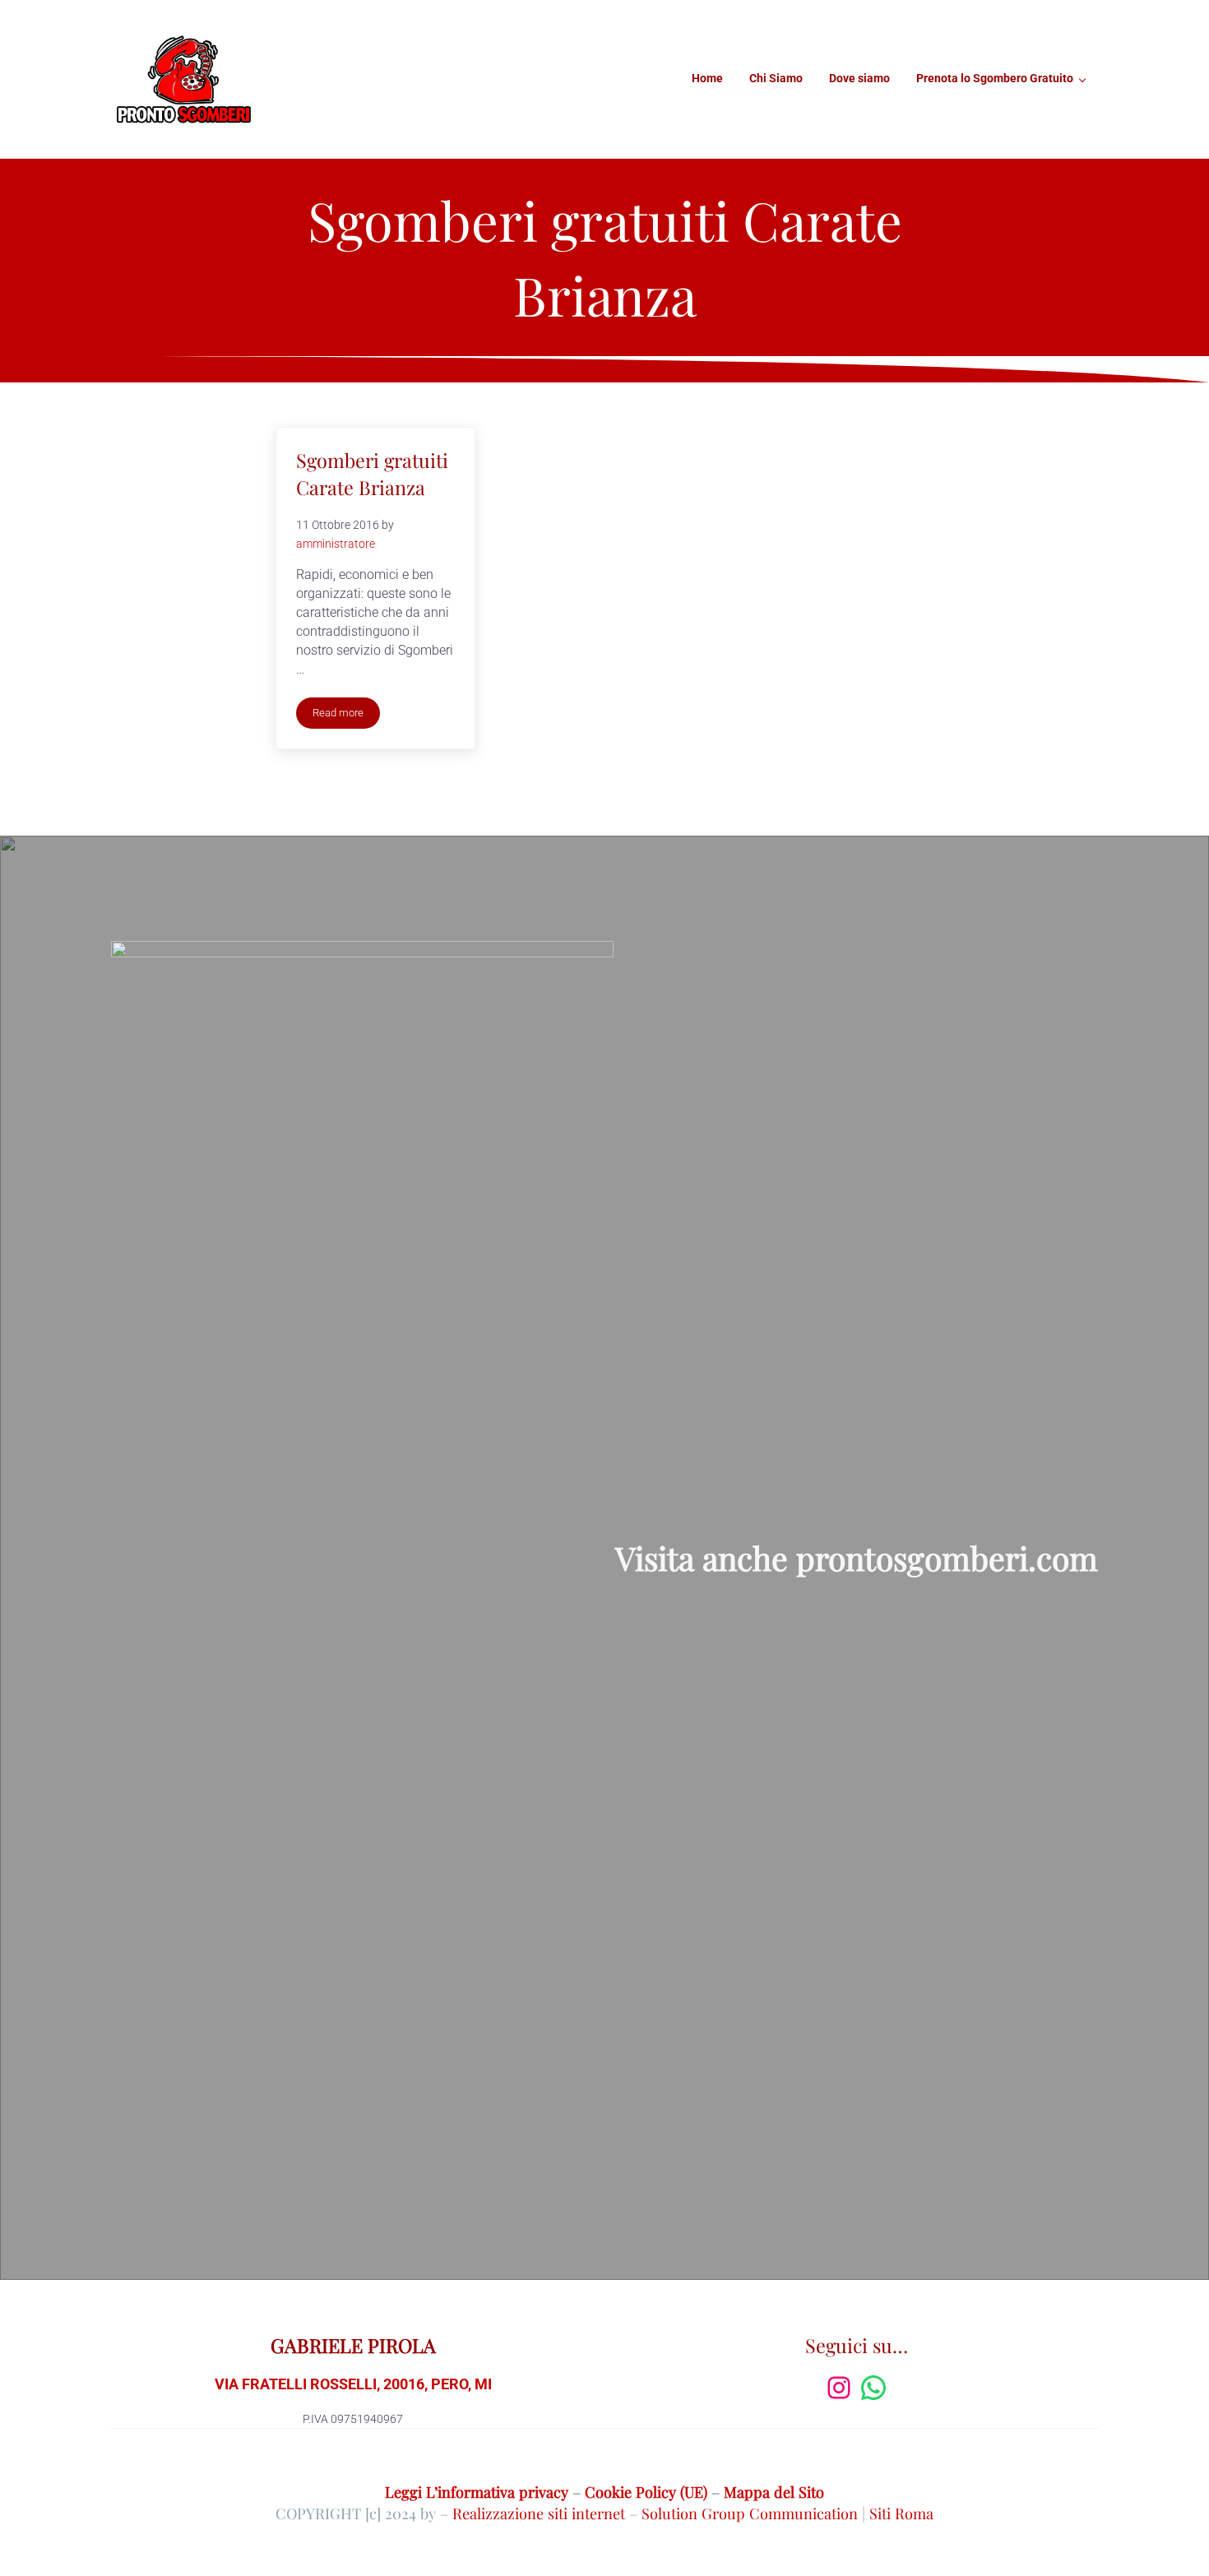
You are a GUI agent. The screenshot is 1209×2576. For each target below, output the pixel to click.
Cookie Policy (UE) (646, 2492)
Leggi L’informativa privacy (477, 2492)
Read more (346, 716)
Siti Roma (901, 2513)
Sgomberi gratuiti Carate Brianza (372, 474)
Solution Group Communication (750, 2513)
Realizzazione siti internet (539, 2513)
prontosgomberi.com (947, 1558)
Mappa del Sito (774, 2492)
